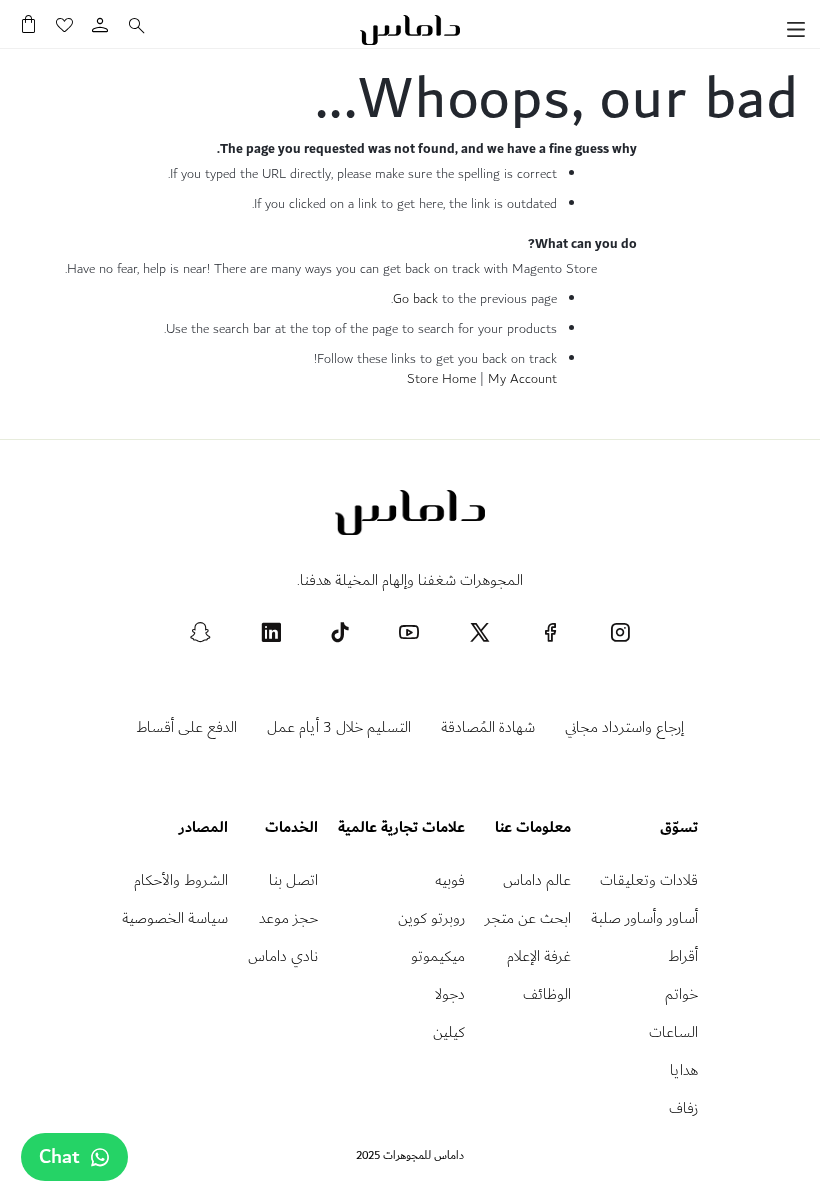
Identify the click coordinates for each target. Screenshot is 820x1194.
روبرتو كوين (431, 918)
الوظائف (547, 994)
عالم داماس (537, 880)
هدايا (684, 1070)
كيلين (449, 1032)
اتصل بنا (293, 880)
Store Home (441, 379)
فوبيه (450, 880)
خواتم (681, 994)
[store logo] (410, 30)
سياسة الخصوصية (175, 918)
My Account (522, 379)
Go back (415, 299)
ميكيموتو (438, 956)
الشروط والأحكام (181, 880)
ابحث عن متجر (528, 918)
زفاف (683, 1108)
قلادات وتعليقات (649, 880)
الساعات (673, 1032)
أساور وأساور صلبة (644, 918)
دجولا (450, 994)
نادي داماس (283, 956)
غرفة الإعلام (539, 956)
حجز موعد (288, 918)
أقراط (683, 956)
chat (59, 1157)
